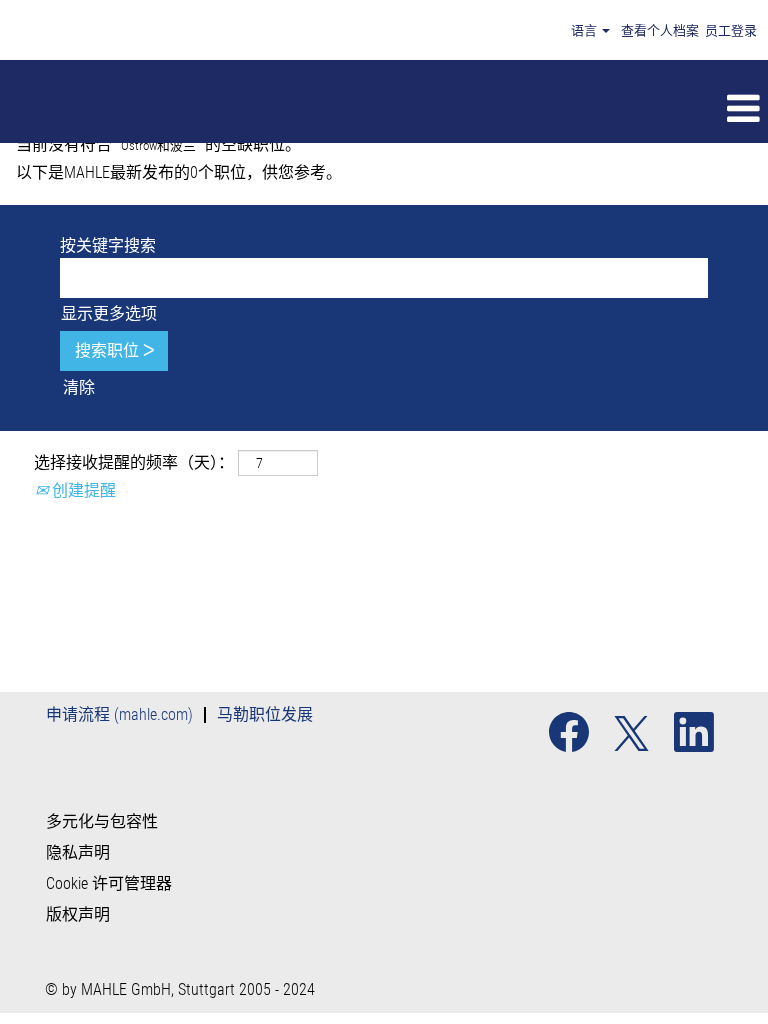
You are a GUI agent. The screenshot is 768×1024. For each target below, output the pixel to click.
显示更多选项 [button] (109, 313)
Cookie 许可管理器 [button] (109, 884)
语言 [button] (585, 30)
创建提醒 (82, 490)
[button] (461, 109)
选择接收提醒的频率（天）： (134, 462)
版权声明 (78, 915)
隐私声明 (78, 853)
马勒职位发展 (265, 714)
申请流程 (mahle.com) (119, 714)
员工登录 (731, 30)
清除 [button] (79, 387)
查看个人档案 (660, 30)
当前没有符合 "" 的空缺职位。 (158, 144)
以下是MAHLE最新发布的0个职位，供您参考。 (179, 172)
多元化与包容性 (102, 822)
